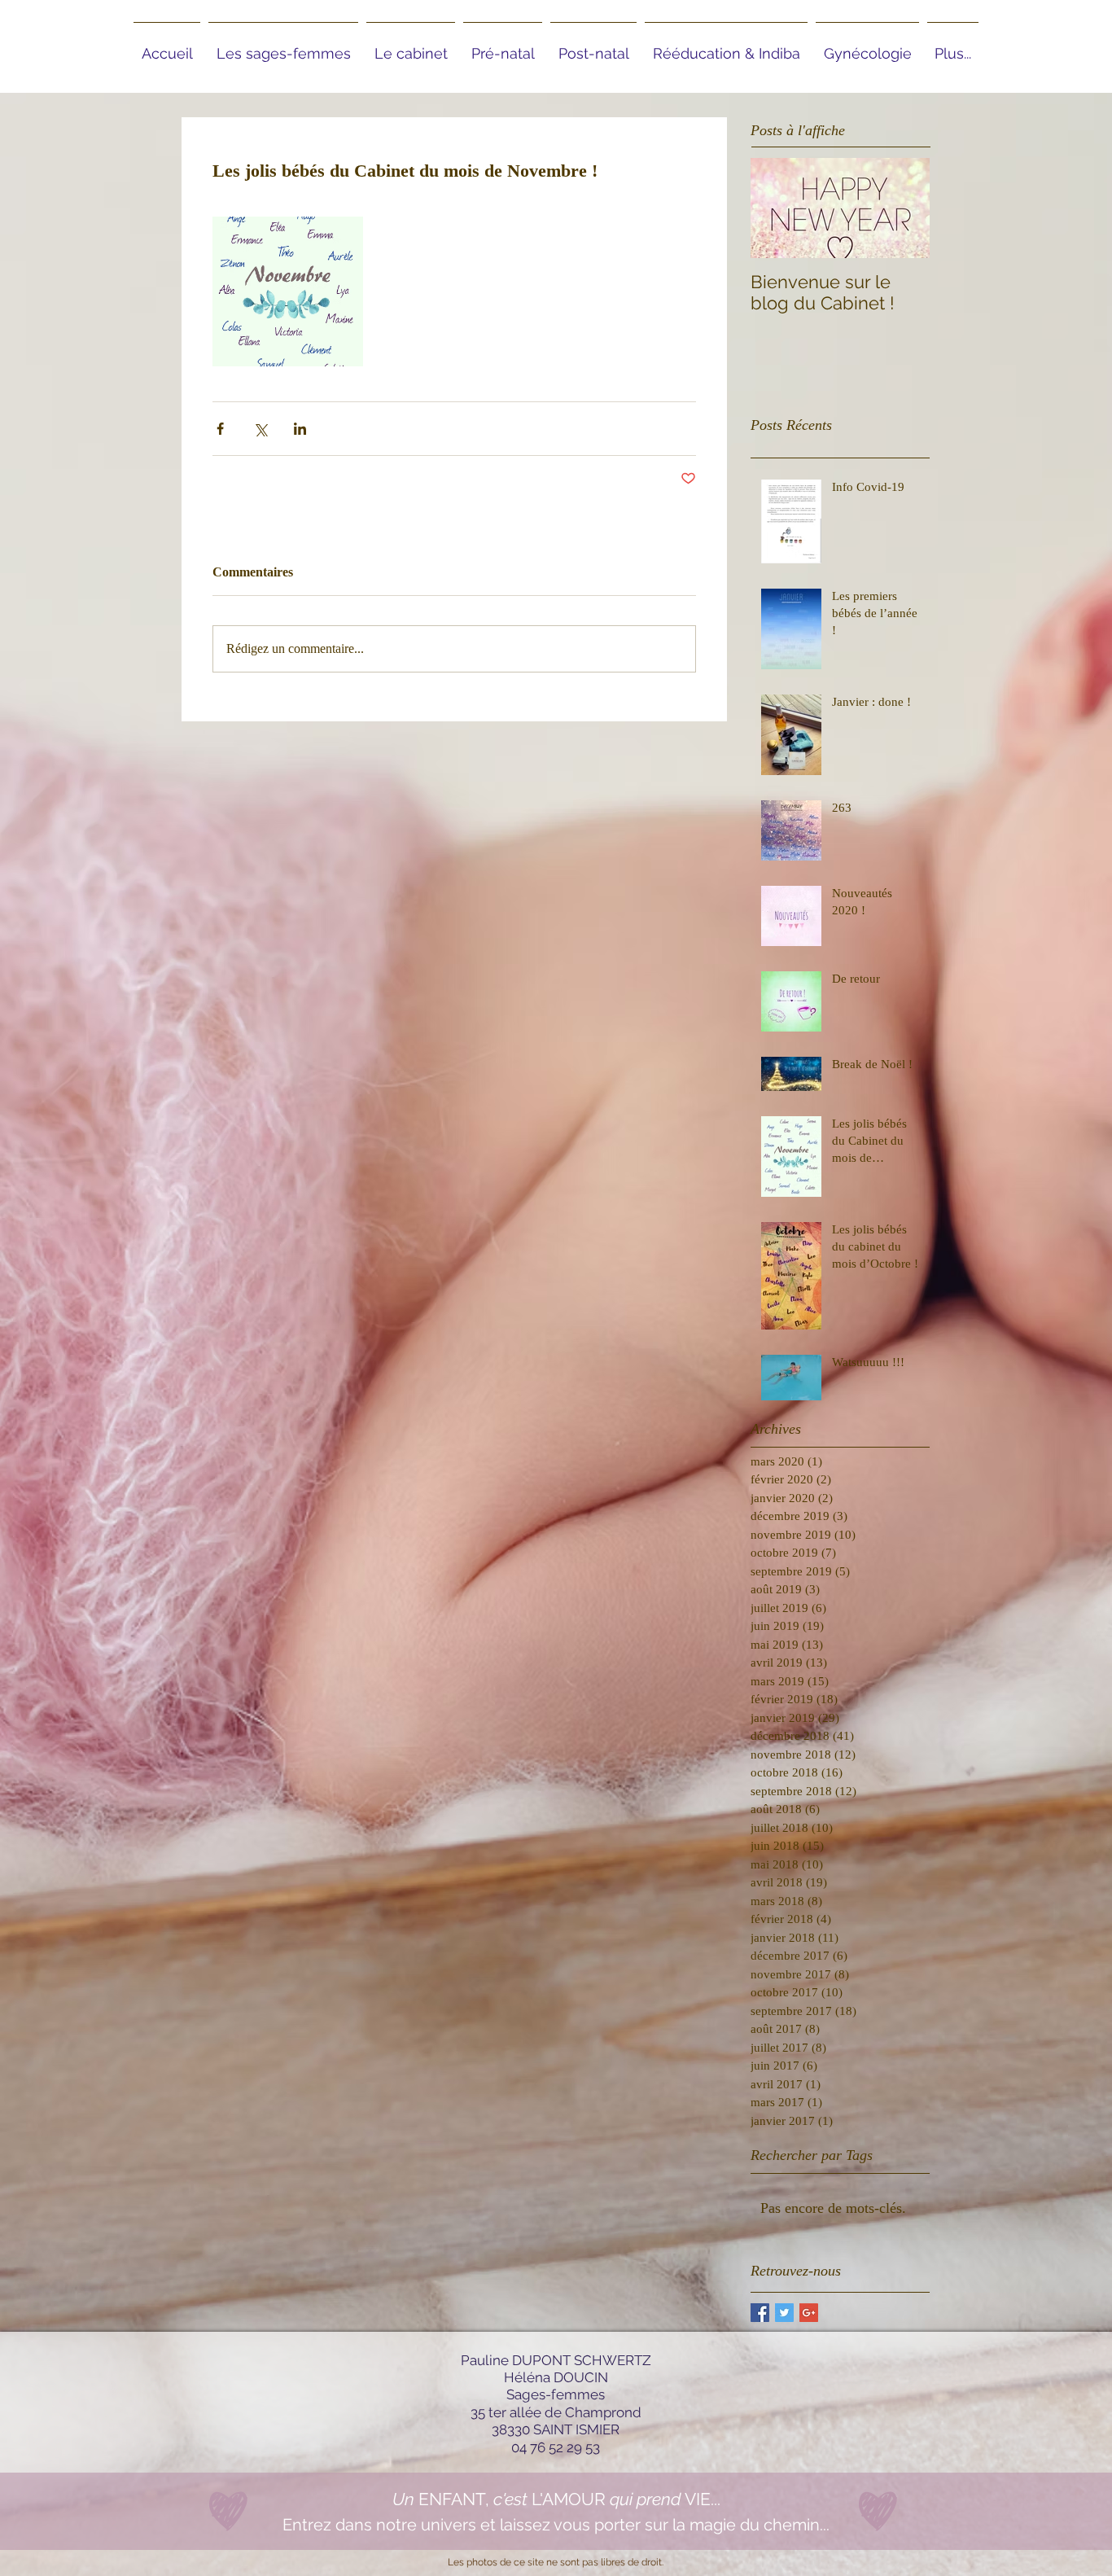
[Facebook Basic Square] (760, 2313)
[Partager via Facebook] (220, 429)
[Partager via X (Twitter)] (260, 429)
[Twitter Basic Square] (784, 2313)
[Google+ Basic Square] (809, 2313)
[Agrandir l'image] (288, 292)
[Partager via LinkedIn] (300, 429)
